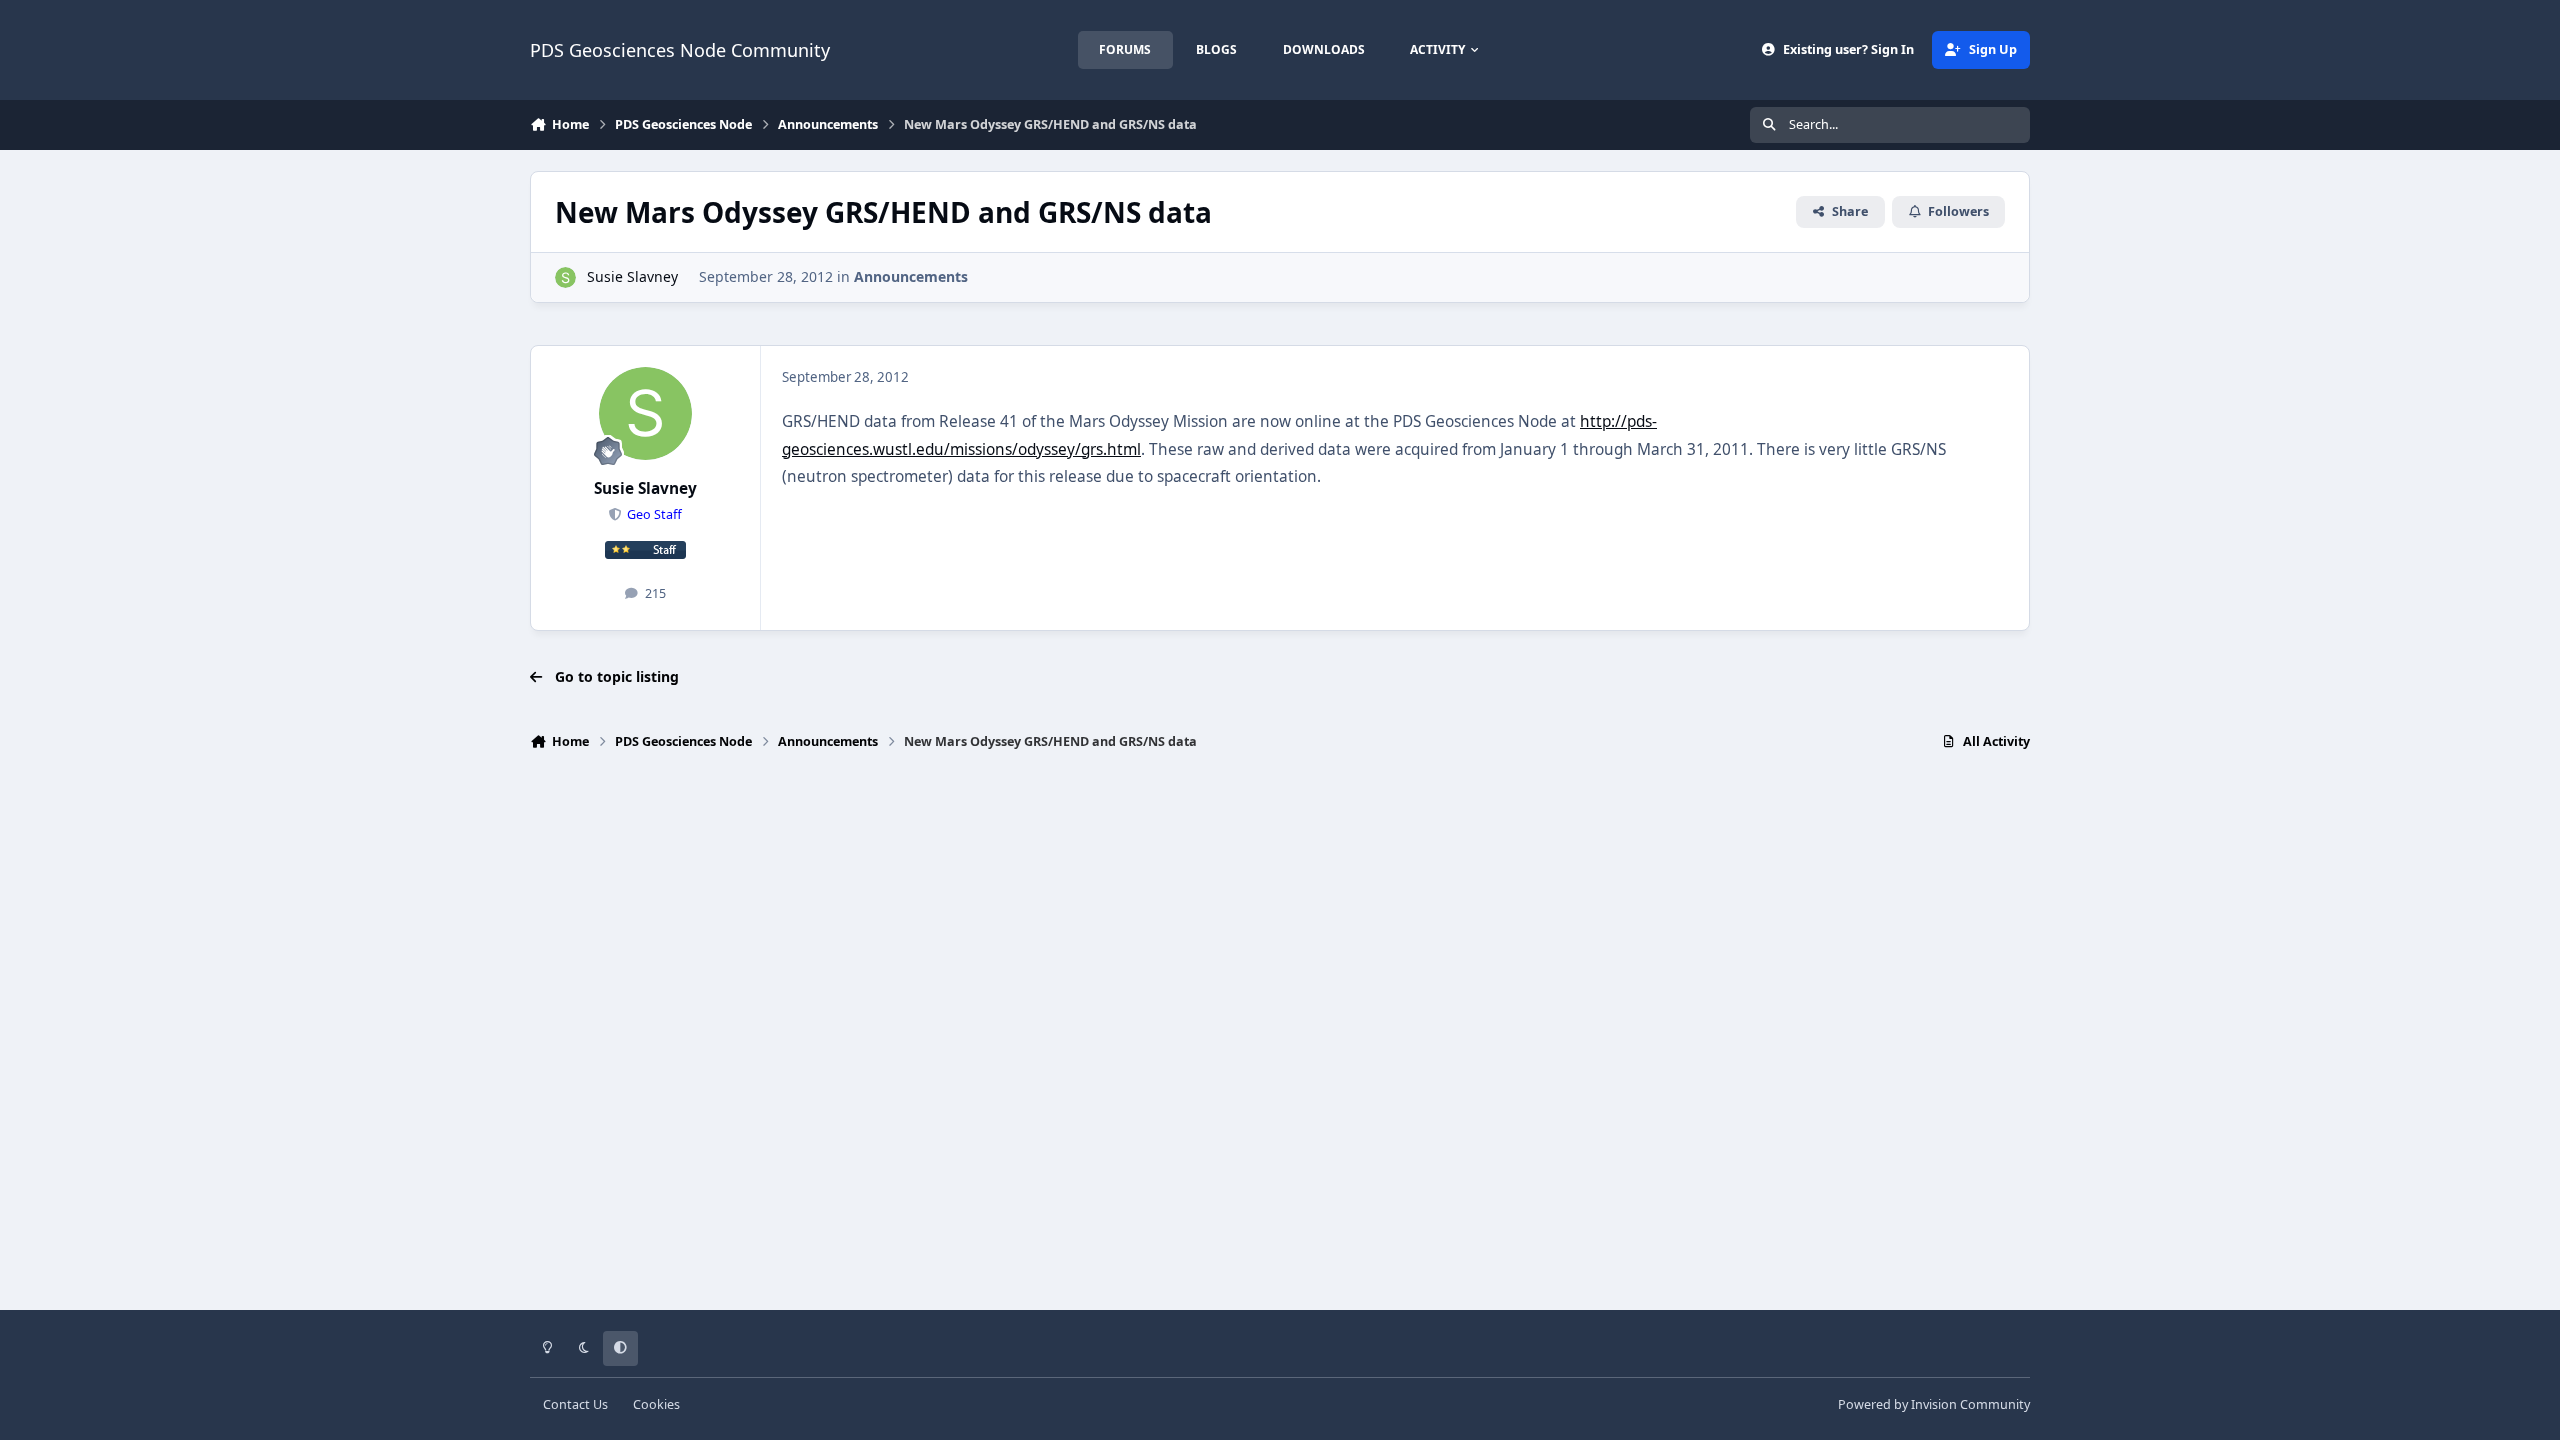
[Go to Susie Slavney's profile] (565, 277)
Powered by (1934, 1404)
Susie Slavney (632, 276)
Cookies (656, 1404)
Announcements (911, 276)
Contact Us (575, 1404)
